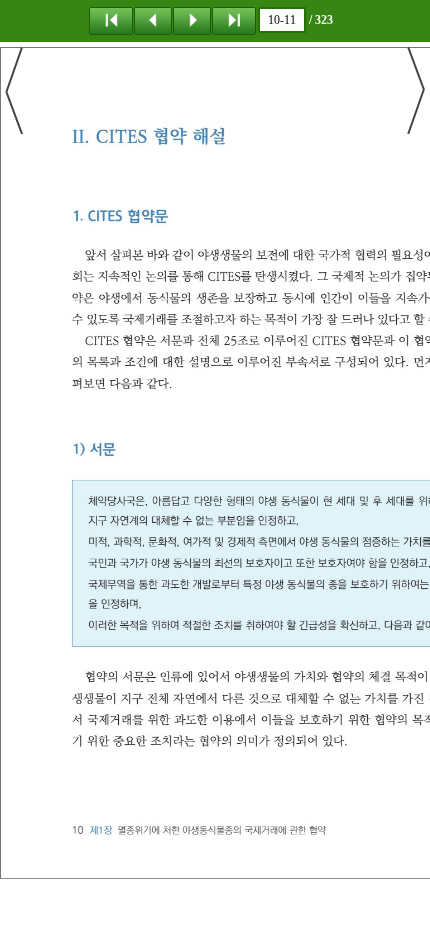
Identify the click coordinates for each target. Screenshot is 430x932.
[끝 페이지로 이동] (234, 20)
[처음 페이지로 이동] (111, 20)
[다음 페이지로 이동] (192, 20)
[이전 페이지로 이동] (153, 20)
